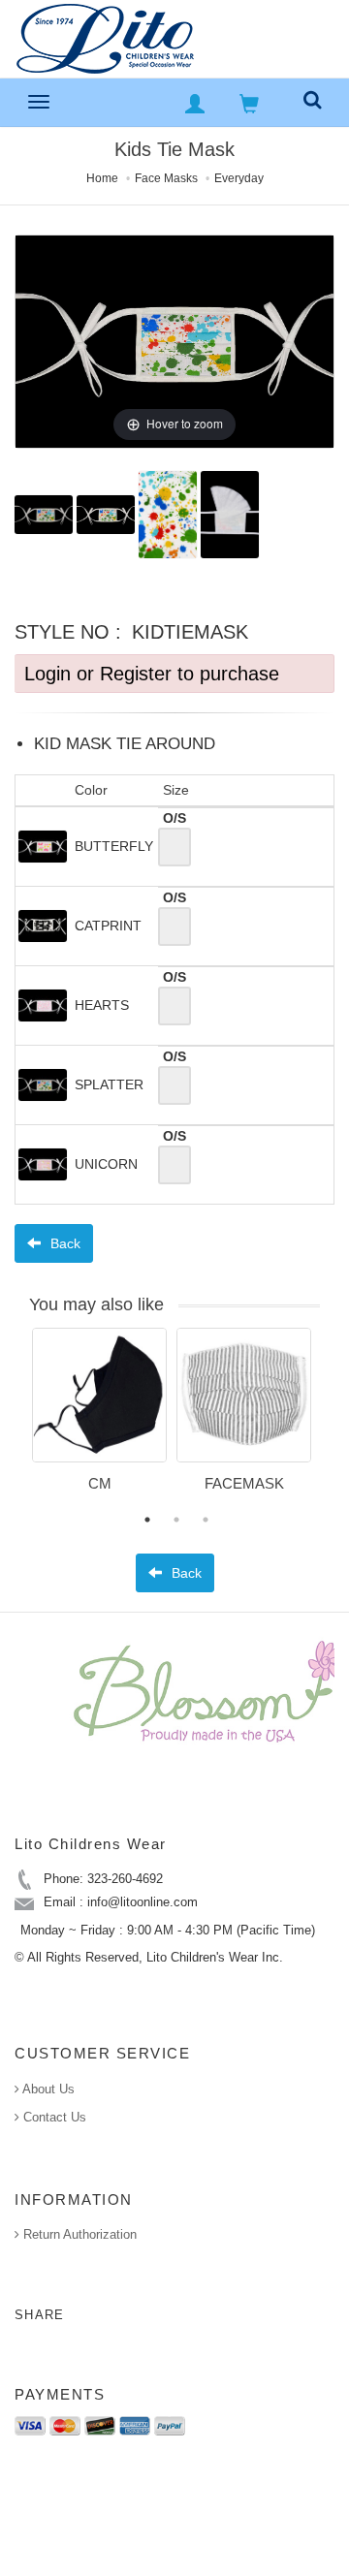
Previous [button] (17, 1422)
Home (102, 178)
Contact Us (53, 2117)
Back (63, 1243)
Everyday (239, 178)
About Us (47, 2089)
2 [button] (176, 1520)
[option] (99, 1417)
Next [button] (334, 1422)
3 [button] (206, 1520)
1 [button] (147, 1520)
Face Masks (166, 178)
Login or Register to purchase (152, 674)
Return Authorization (78, 2234)
